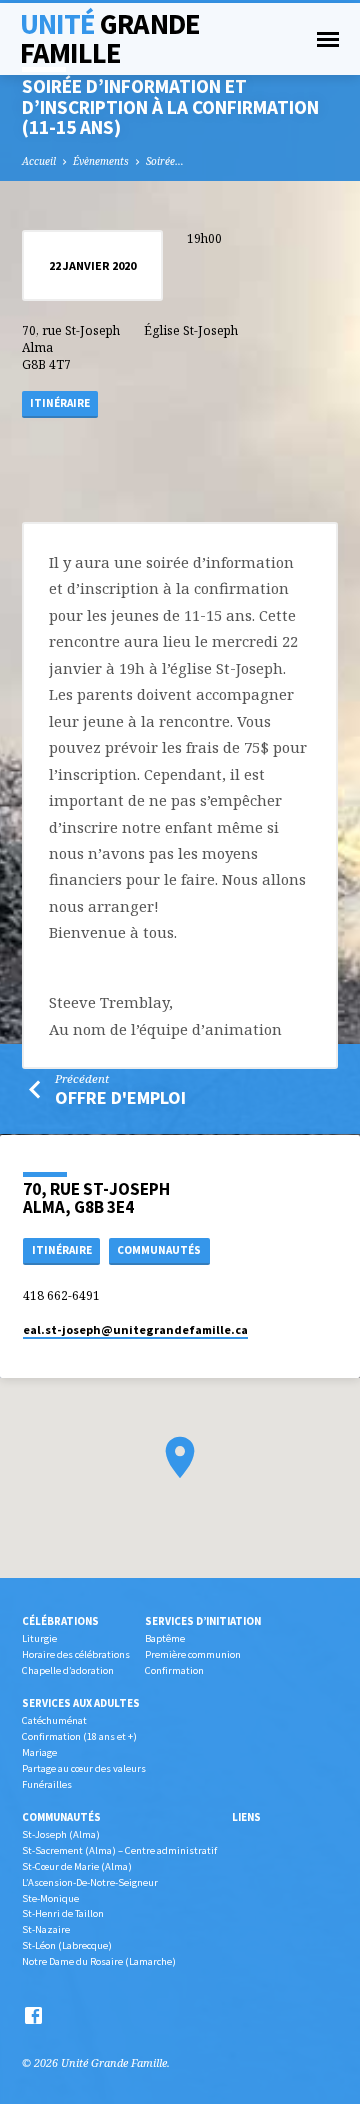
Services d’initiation (203, 1621)
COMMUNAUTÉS (159, 1250)
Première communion (193, 1654)
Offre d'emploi (120, 1097)
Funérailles (47, 1784)
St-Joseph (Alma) (61, 1834)
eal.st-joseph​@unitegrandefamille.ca (135, 1329)
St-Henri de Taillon (63, 1913)
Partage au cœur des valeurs (84, 1768)
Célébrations (60, 1621)
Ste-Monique (50, 1898)
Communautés (61, 1817)
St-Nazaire (46, 1929)
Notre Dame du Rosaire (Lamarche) (99, 1961)
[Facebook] (33, 2015)
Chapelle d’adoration (68, 1670)
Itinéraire (60, 403)
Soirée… (165, 161)
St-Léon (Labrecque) (67, 1945)
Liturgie (39, 1638)
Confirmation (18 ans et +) (79, 1736)
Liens (246, 1817)
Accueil (39, 161)
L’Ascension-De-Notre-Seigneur (90, 1882)
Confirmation (174, 1670)
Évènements (101, 161)
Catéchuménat (54, 1720)
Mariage (39, 1752)
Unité (110, 38)
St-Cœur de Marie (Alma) (77, 1866)
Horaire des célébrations (76, 1654)
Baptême (165, 1638)
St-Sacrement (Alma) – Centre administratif (119, 1850)
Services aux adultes (81, 1703)
